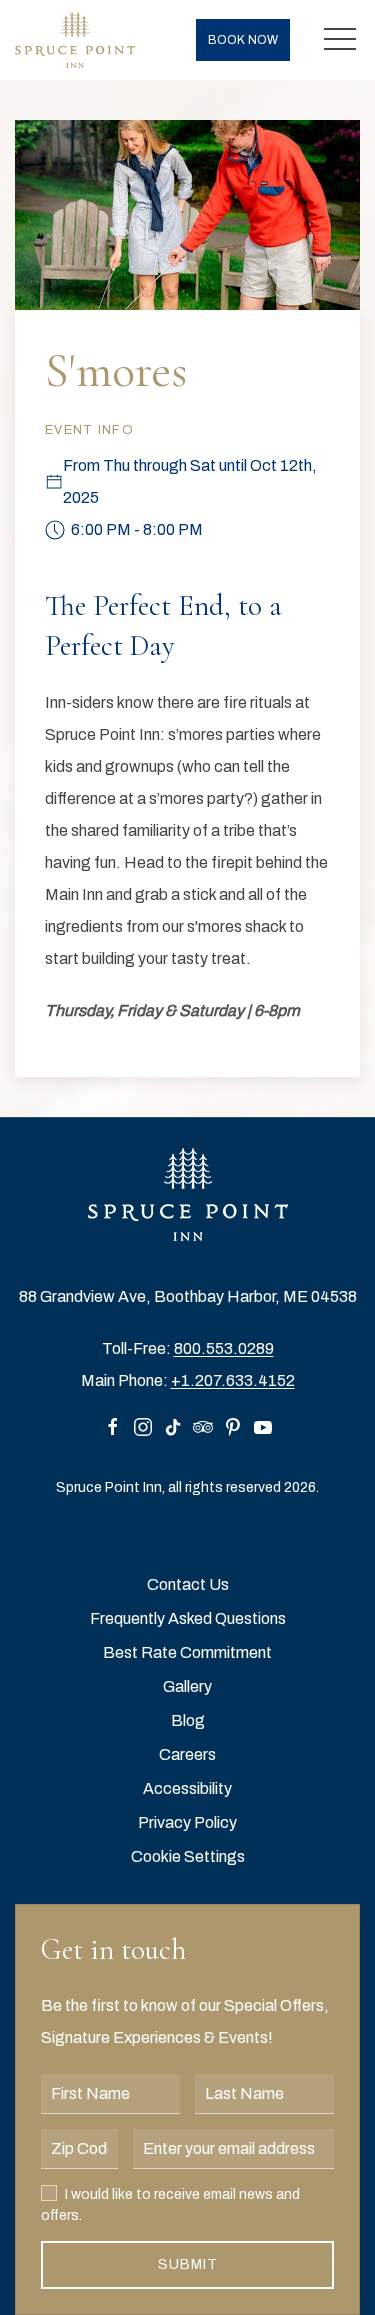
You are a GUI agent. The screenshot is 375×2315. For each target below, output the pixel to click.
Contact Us (188, 1584)
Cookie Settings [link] (188, 1856)
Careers (187, 1754)
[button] (340, 40)
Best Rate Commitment (187, 1652)
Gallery (187, 1686)
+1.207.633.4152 (233, 1380)
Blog (188, 1720)
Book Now (243, 40)
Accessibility (187, 1788)
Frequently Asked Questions (188, 1618)
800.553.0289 (224, 1348)
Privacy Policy (187, 1822)
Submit (188, 2264)
